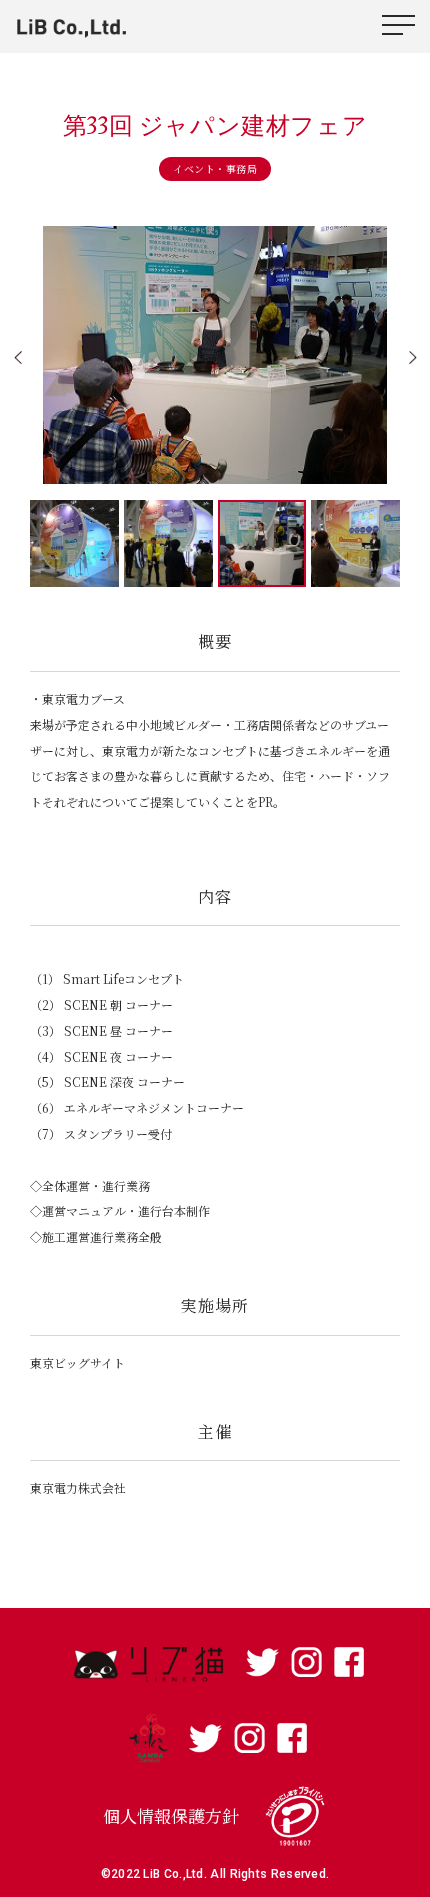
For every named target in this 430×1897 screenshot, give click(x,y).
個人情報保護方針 (171, 1815)
